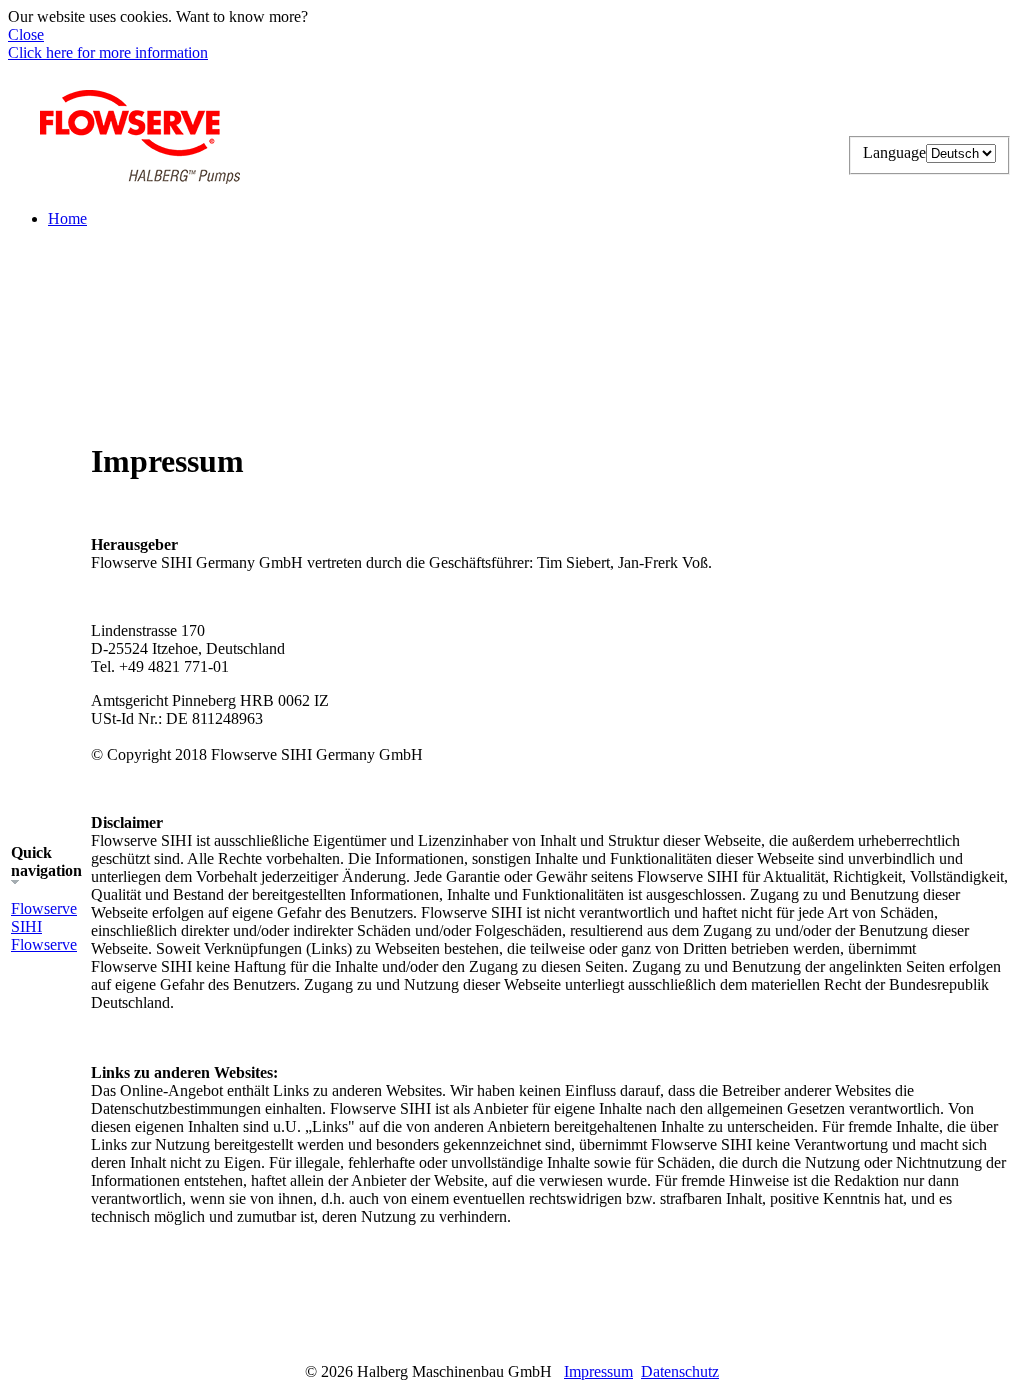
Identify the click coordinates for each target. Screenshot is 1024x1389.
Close (26, 34)
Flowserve (44, 944)
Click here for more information (108, 52)
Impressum (598, 1371)
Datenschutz (680, 1371)
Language (894, 152)
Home (67, 218)
